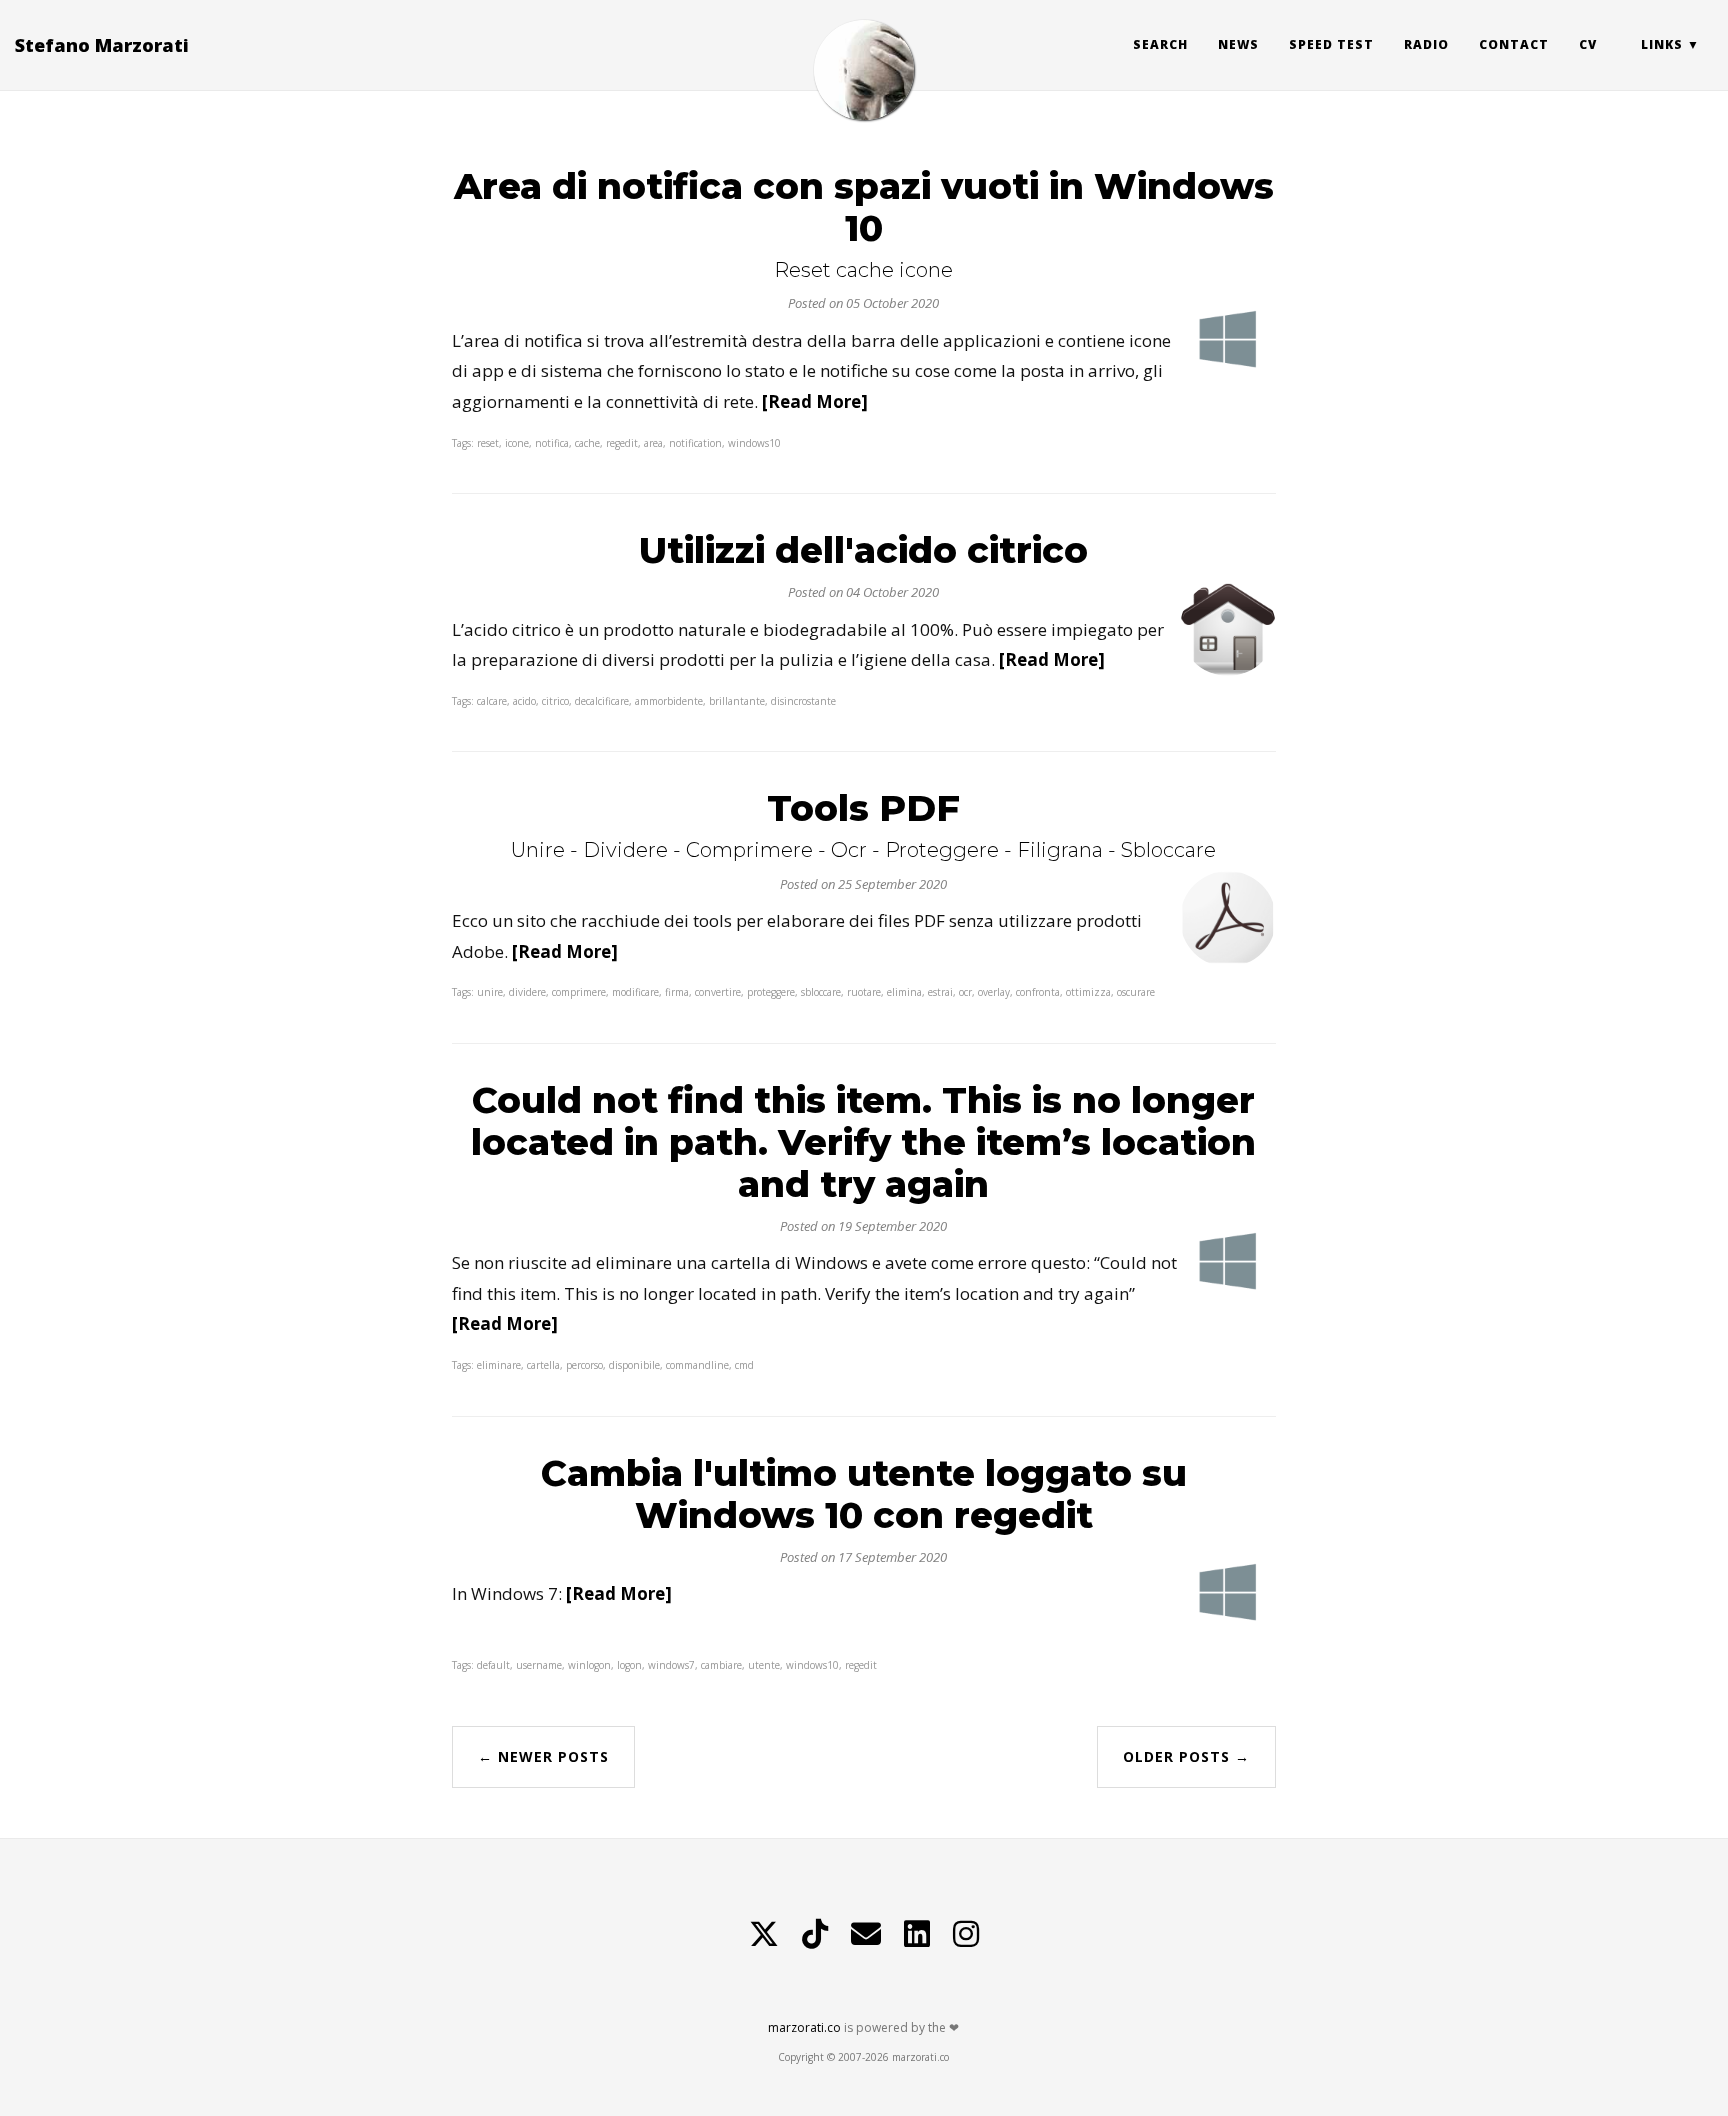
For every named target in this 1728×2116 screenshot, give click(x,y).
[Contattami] (866, 1934)
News (1238, 44)
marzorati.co (804, 2027)
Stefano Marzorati (102, 45)
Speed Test (1331, 44)
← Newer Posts (543, 1756)
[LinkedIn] (917, 1934)
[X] (764, 1934)
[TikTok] (815, 1934)
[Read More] (815, 401)
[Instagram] (966, 1934)
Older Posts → (1186, 1756)
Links (1662, 44)
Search (1160, 44)
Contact (1514, 44)
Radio (1426, 44)
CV (1588, 44)
